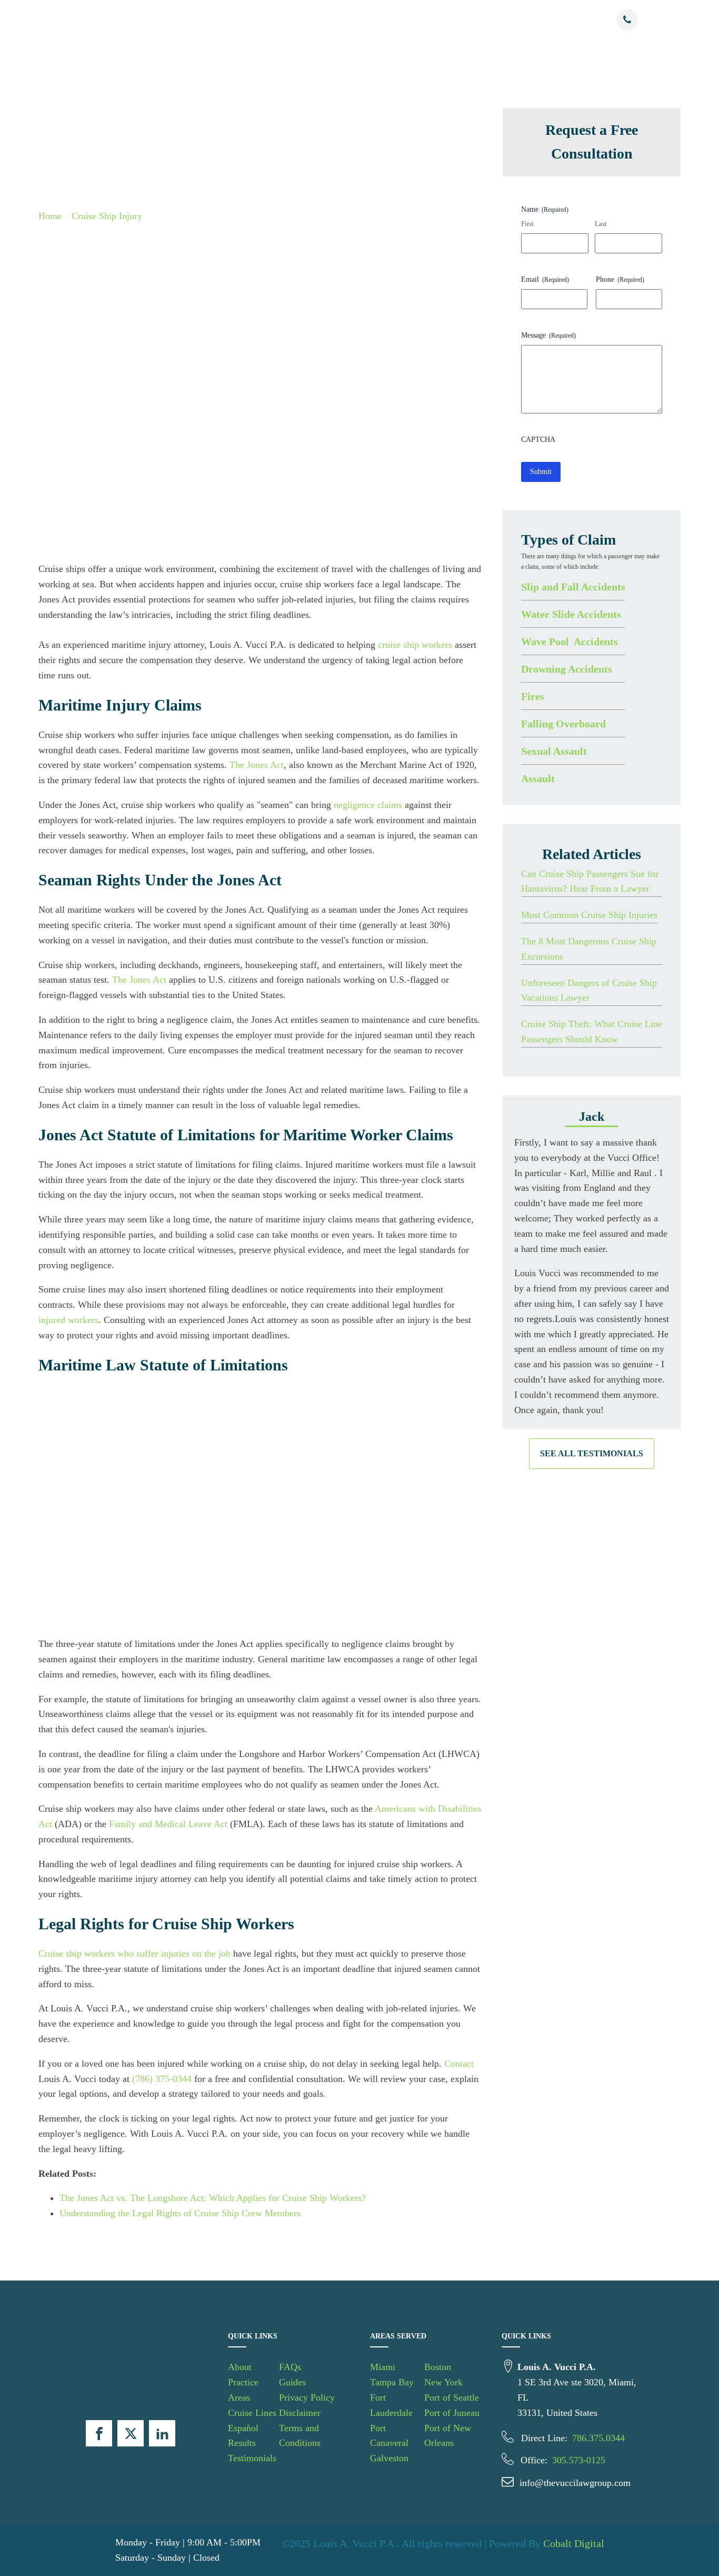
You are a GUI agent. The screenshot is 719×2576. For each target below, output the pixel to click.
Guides (292, 2382)
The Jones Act (257, 765)
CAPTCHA (538, 439)
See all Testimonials (592, 1453)
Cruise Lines (323, 20)
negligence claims (368, 805)
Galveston (389, 2458)
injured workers (68, 1320)
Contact (573, 20)
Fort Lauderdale (391, 2405)
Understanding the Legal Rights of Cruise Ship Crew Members (180, 2213)
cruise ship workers (415, 645)
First (527, 224)
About (209, 20)
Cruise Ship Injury (107, 216)
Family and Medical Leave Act (168, 1824)
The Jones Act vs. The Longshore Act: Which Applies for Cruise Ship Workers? (213, 2198)
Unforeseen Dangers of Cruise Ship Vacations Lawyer (589, 990)
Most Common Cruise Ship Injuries (589, 915)
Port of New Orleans (448, 2436)
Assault (538, 778)
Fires (533, 696)
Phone (620, 279)
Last (601, 224)
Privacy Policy (307, 2397)
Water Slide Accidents (571, 614)
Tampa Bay (392, 2382)
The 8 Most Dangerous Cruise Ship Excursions (589, 949)
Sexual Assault (554, 751)
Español (381, 20)
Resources (520, 20)
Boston (438, 2367)
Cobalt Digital (574, 2543)
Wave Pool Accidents (570, 641)
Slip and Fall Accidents (573, 586)
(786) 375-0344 (162, 2079)
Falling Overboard (563, 723)
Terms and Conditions (300, 2436)
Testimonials (472, 20)
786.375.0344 (598, 2438)
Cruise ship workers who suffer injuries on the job (134, 1953)
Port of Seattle (452, 2397)
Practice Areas (255, 20)
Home (50, 216)
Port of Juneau (452, 2413)
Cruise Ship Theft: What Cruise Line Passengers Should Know (592, 1032)
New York (443, 2382)
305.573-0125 (579, 2460)
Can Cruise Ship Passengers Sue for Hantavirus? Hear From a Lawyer (590, 881)
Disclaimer (300, 2413)
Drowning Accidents (567, 668)
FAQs (290, 2367)
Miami (383, 2367)
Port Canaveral (389, 2436)
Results (428, 20)
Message (548, 335)
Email (545, 279)
